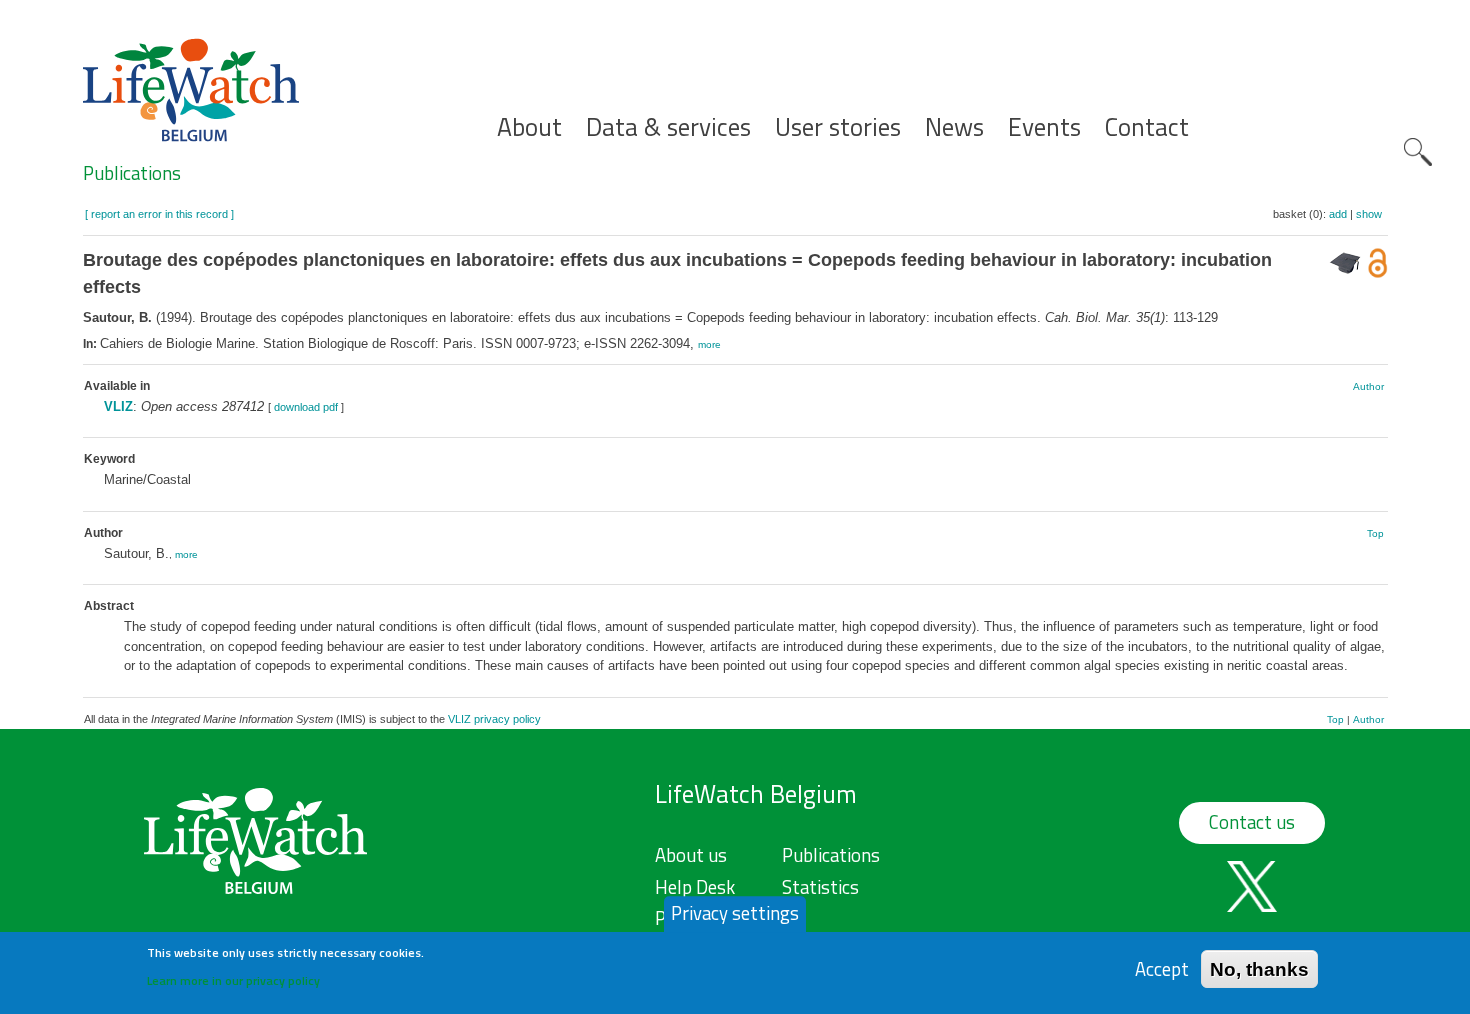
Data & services (668, 127)
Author (1368, 386)
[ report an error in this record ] (159, 214)
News (954, 127)
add (1338, 214)
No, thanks (1259, 968)
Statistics (820, 887)
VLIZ (118, 406)
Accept (1162, 968)
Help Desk (695, 887)
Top (1375, 533)
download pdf (306, 407)
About (529, 127)
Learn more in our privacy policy (233, 979)
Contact (1147, 127)
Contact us (1252, 822)
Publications (132, 173)
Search (1418, 152)
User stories (838, 127)
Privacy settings (735, 913)
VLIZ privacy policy (494, 719)
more (709, 344)
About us (691, 855)
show (1369, 214)
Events (1044, 127)
